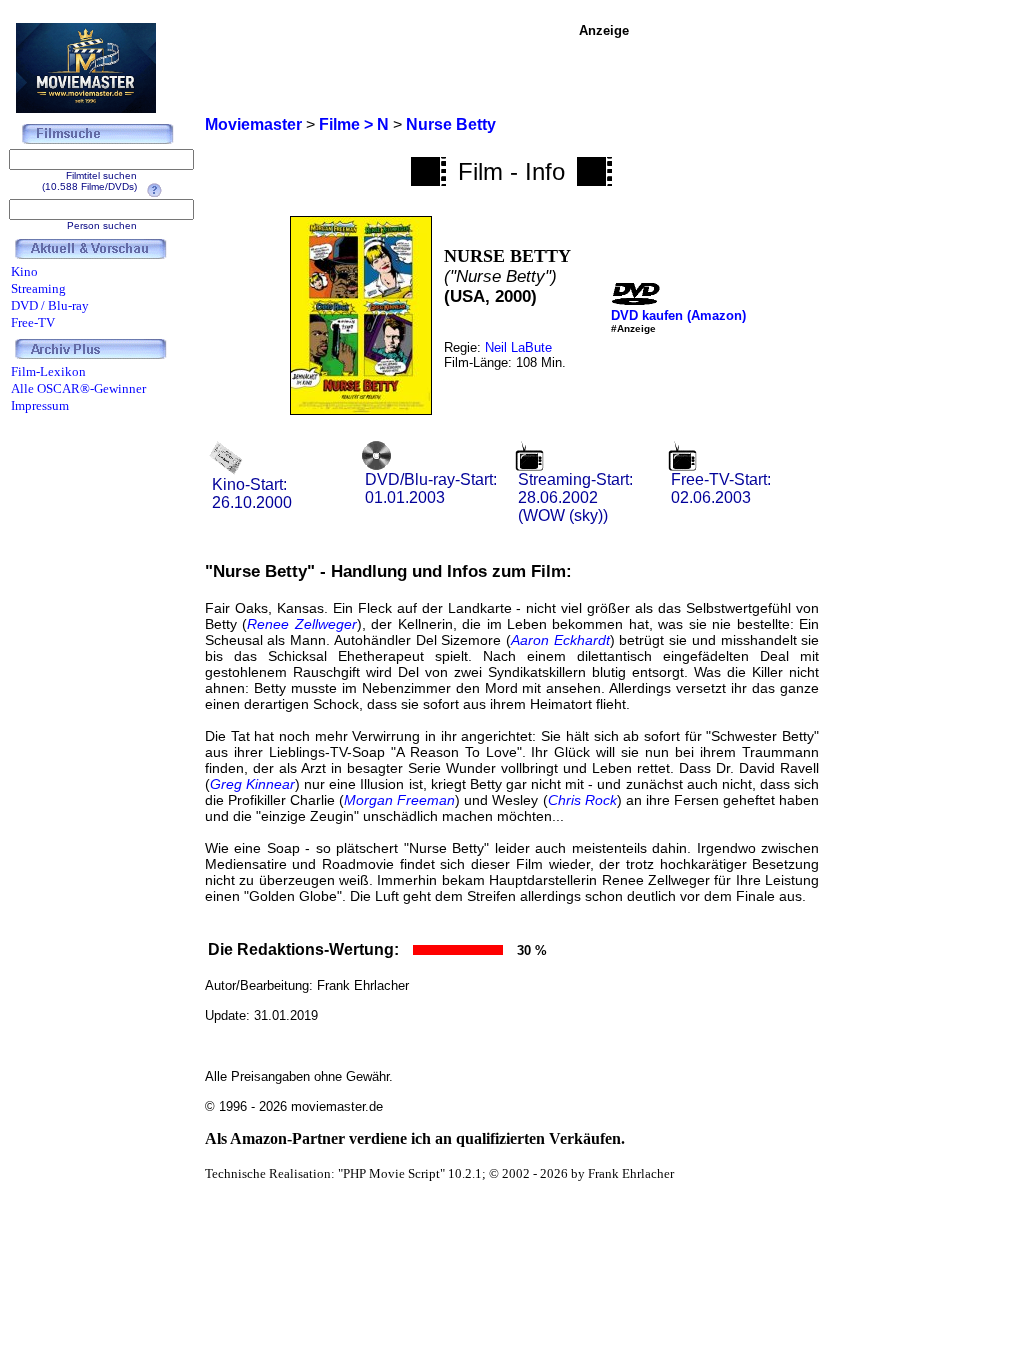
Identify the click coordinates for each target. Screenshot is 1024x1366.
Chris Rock (582, 800)
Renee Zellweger (301, 624)
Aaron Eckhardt (560, 640)
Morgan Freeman (399, 800)
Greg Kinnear (252, 784)
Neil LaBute (518, 347)
